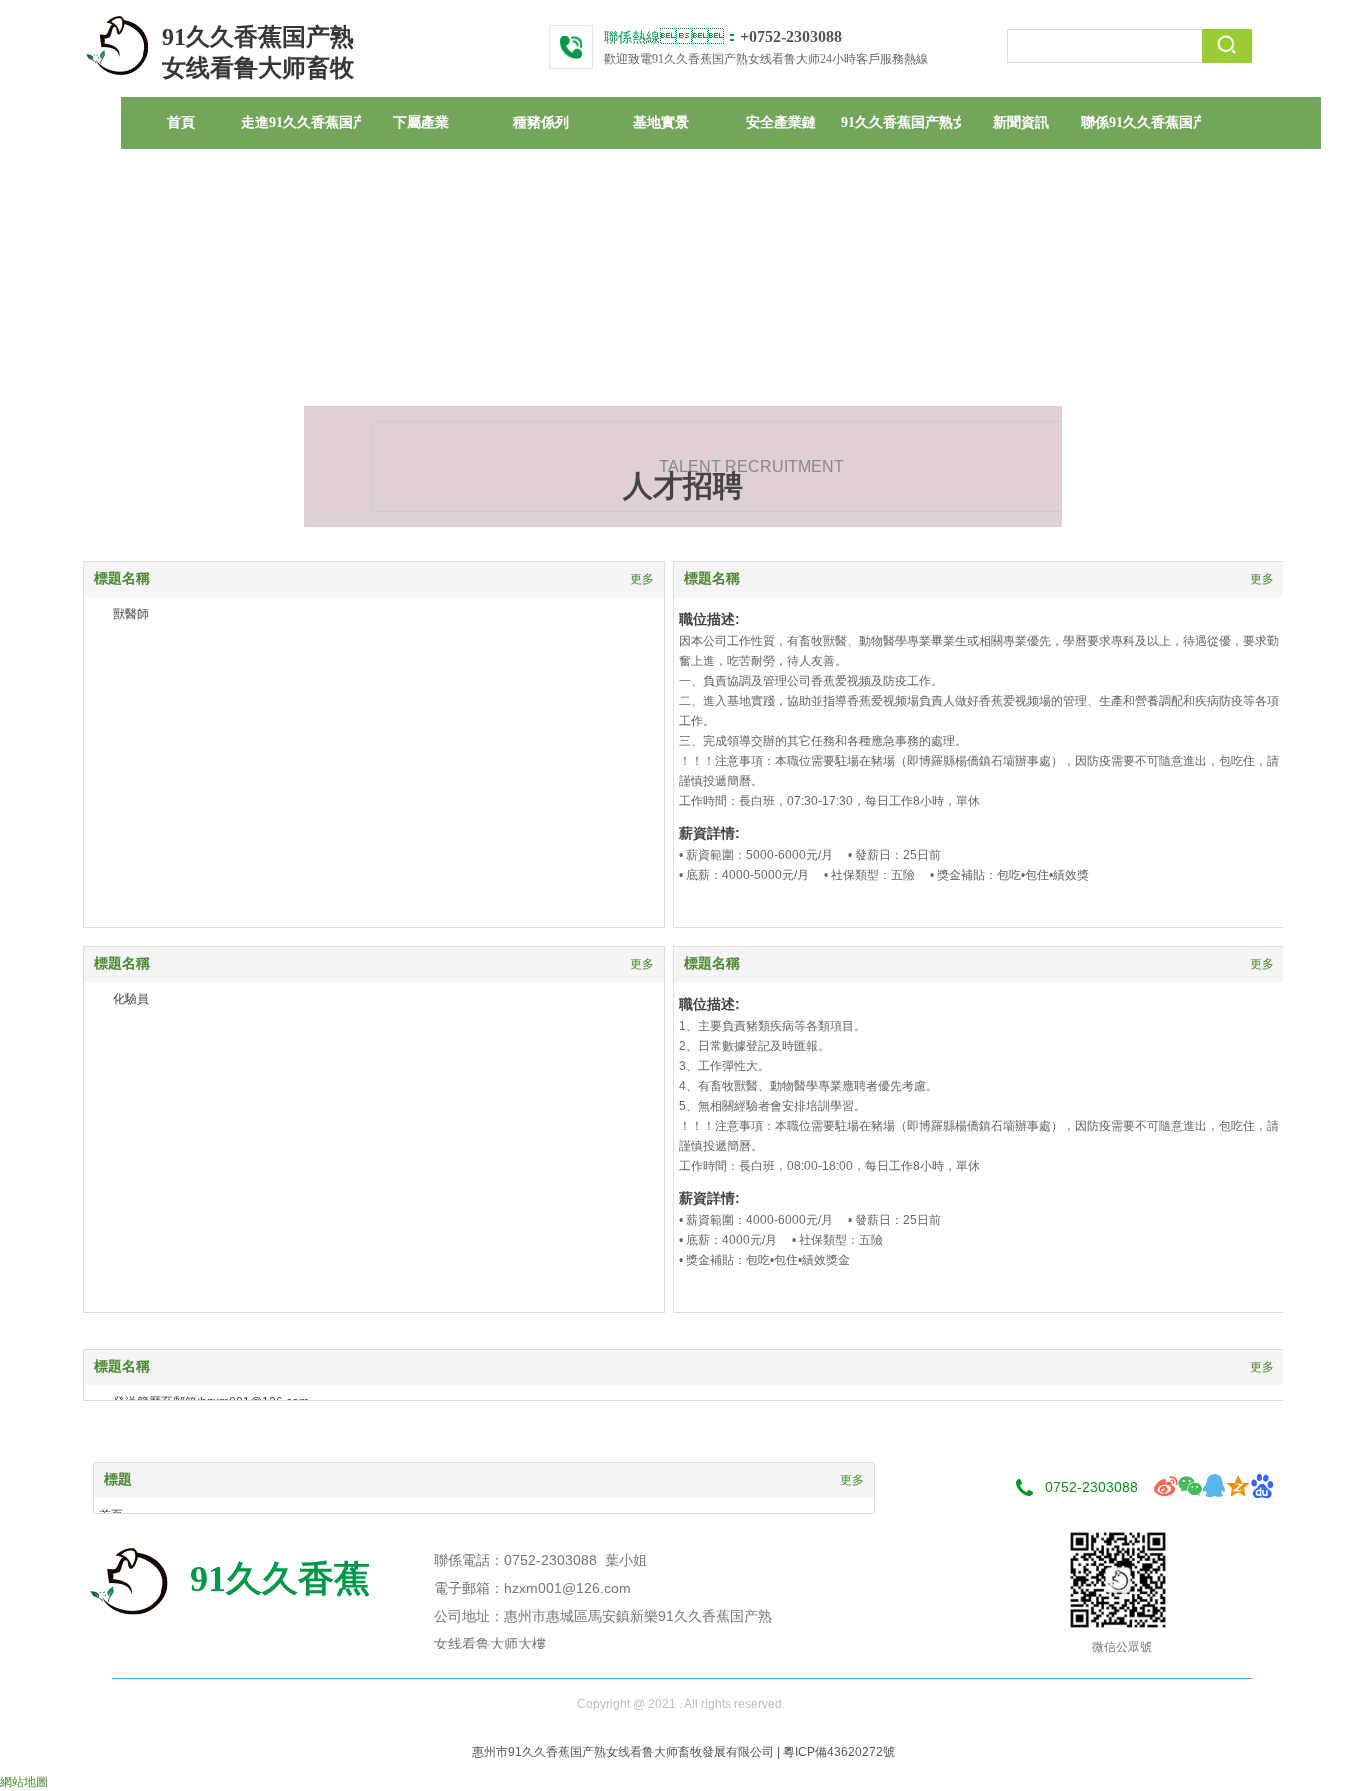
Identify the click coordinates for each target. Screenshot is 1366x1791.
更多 (642, 579)
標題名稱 (122, 578)
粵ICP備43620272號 (839, 1752)
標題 (118, 1479)
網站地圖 (24, 1782)
